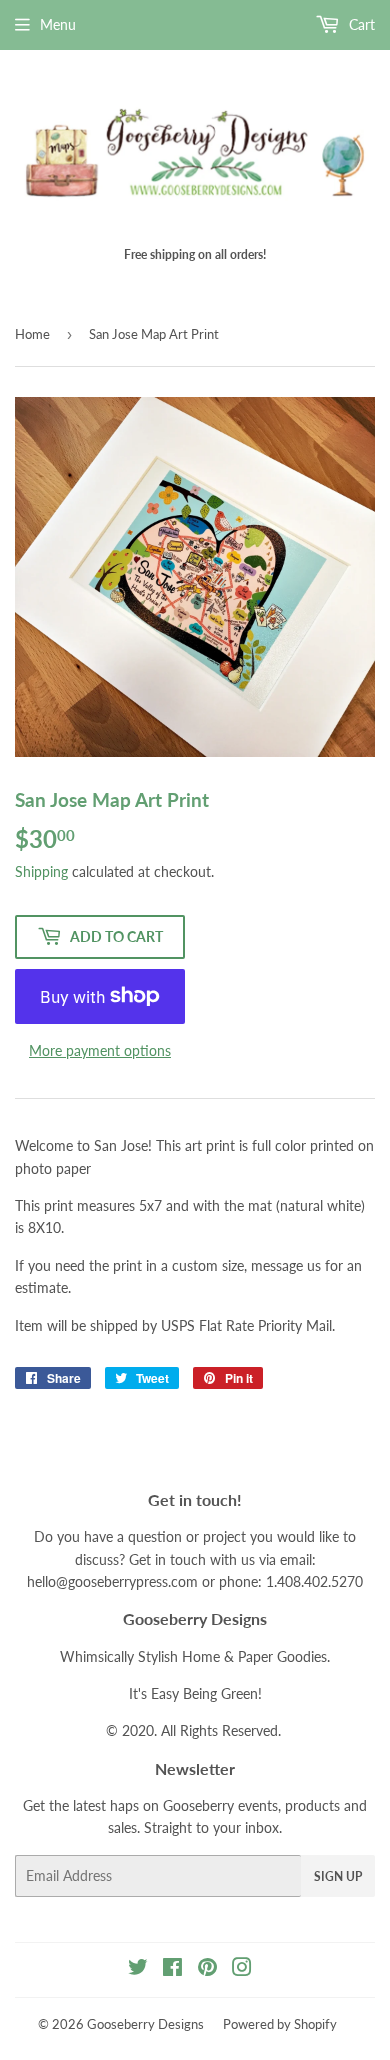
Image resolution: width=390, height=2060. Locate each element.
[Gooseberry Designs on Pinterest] (207, 1969)
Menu (58, 24)
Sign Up (338, 1876)
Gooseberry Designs (145, 2024)
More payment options (100, 1050)
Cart (360, 24)
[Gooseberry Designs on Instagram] (242, 1969)
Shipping (41, 871)
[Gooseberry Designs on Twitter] (138, 1969)
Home (32, 334)
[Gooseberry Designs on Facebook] (172, 1969)
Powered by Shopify (280, 2024)
